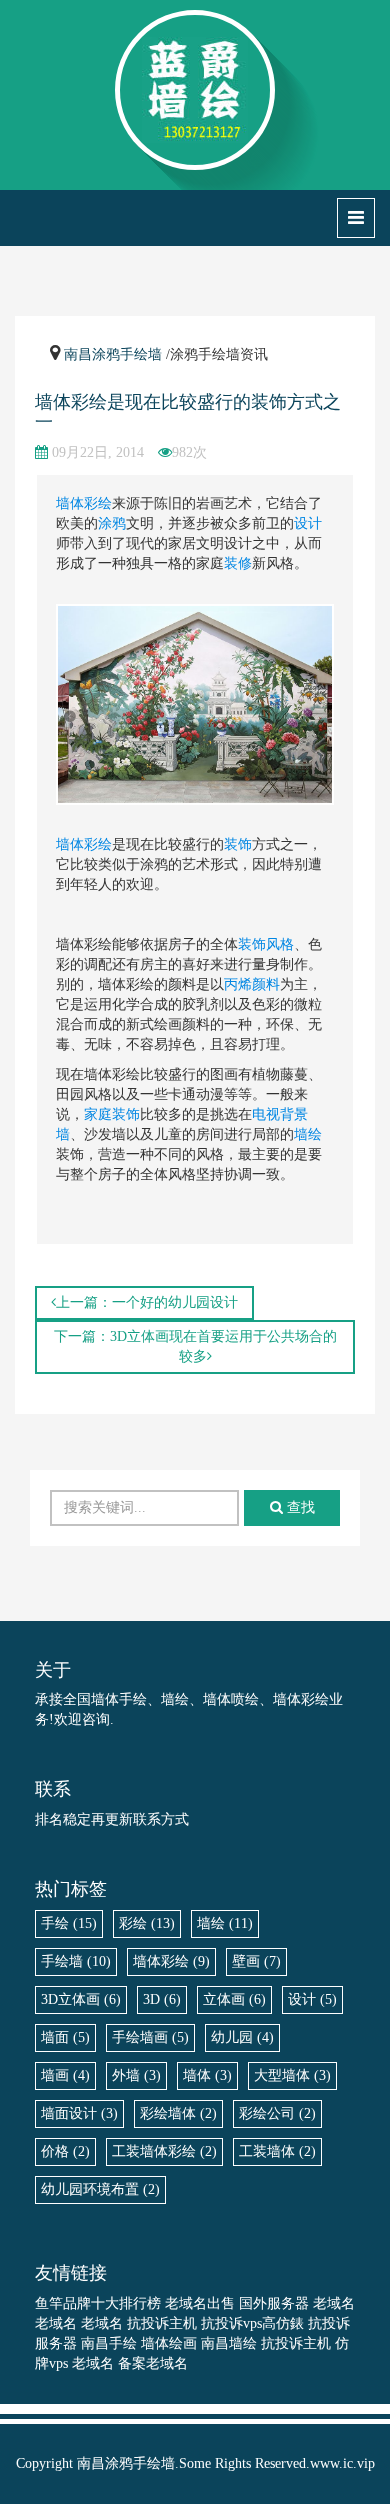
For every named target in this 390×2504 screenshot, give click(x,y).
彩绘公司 (277, 2113)
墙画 (65, 2075)
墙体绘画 (169, 2343)
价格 (65, 2151)
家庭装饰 (112, 1114)
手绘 (69, 1923)
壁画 (256, 1961)
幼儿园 (242, 2037)
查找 (299, 1507)
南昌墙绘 (229, 2343)
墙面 (65, 2037)
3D (162, 1999)
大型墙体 (292, 2075)
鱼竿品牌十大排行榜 (98, 2303)
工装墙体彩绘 (164, 2151)
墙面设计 (79, 2113)
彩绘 (98, 844)
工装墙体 (277, 2151)
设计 (308, 523)
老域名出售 (200, 2303)
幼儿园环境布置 (100, 2189)
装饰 (238, 844)
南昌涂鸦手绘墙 (113, 354)
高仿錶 (283, 2323)
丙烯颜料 (252, 984)
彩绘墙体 (178, 2113)
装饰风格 (266, 944)
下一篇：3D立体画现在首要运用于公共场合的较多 (195, 1346)
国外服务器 (274, 2303)
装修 (238, 563)
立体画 (234, 1999)
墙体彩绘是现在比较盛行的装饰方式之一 (188, 412)
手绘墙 (76, 1961)
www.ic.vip (342, 2463)
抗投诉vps (231, 2323)
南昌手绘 (109, 2343)
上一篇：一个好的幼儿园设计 (147, 1302)
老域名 (334, 2303)
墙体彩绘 (84, 503)
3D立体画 (81, 1999)
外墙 (136, 2075)
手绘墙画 (150, 2037)
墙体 (70, 844)
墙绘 (308, 1134)
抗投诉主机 (162, 2323)
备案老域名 (153, 2363)
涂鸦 (112, 523)
